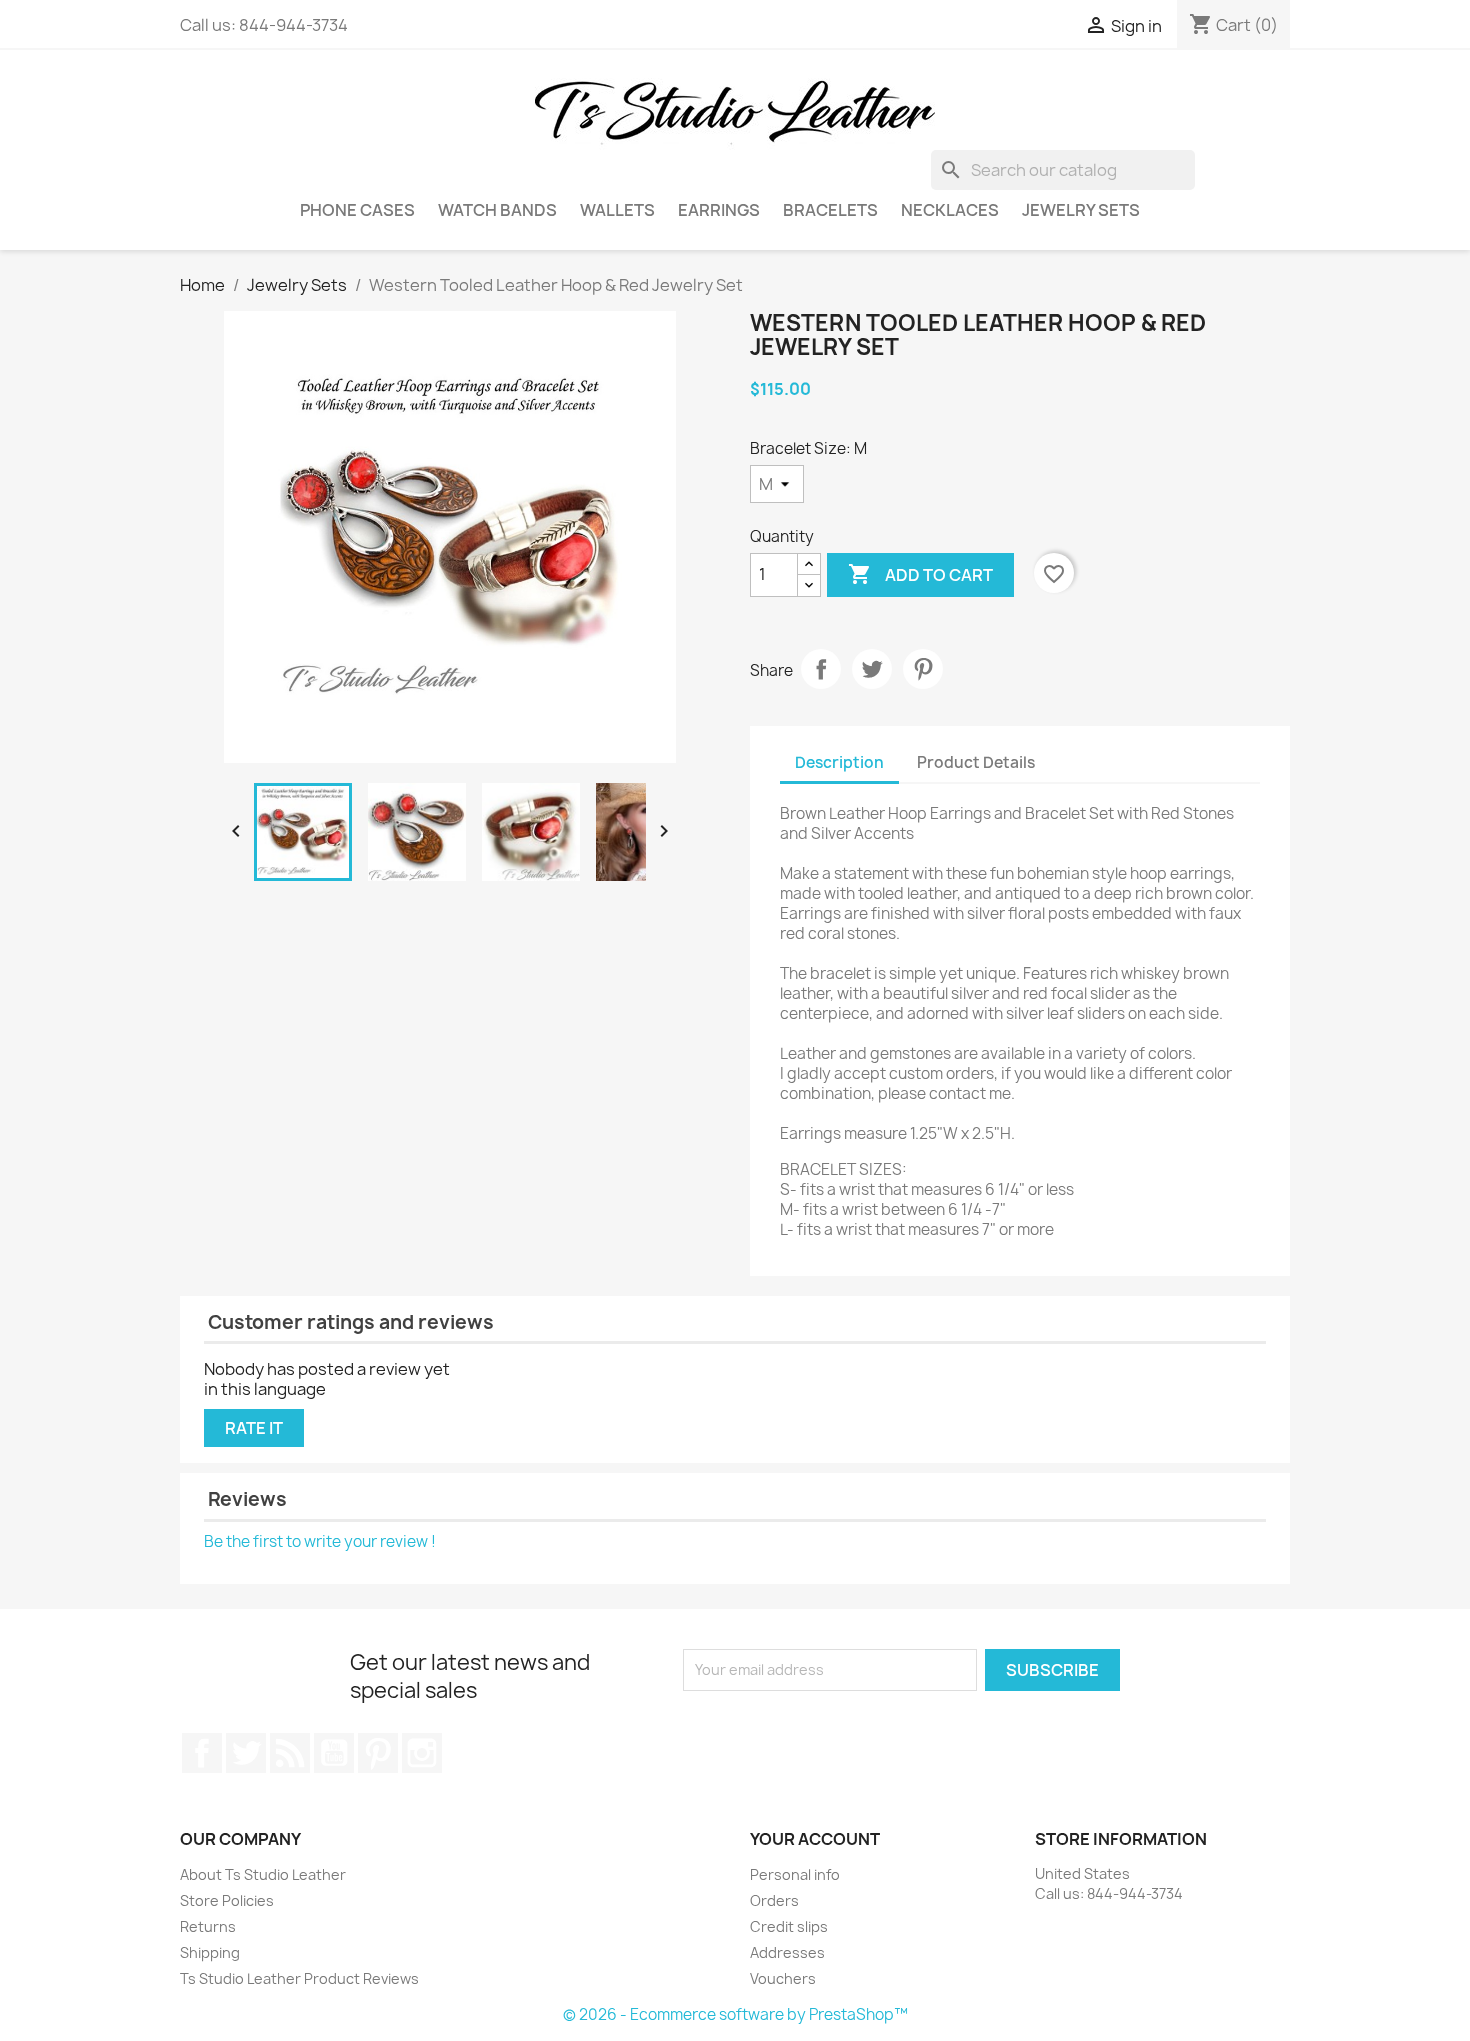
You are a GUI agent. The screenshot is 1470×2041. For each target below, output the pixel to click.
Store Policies (227, 1900)
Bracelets (830, 210)
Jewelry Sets (1081, 210)
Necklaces (950, 210)
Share (821, 669)
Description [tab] (839, 762)
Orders (774, 1900)
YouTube (334, 1753)
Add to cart (920, 574)
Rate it (254, 1428)
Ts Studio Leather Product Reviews (299, 1978)
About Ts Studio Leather (263, 1874)
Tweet (872, 669)
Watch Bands (497, 210)
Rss (290, 1753)
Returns (208, 1926)
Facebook (202, 1753)
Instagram (422, 1753)
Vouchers (783, 1978)
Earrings (719, 210)
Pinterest (923, 669)
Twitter (246, 1753)
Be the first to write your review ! (320, 1541)
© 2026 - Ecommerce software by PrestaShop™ (735, 2014)
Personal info (795, 1874)
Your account (815, 1839)
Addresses (787, 1952)
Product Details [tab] (976, 762)
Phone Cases (357, 210)
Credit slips (789, 1926)
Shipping (210, 1952)
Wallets (617, 210)
